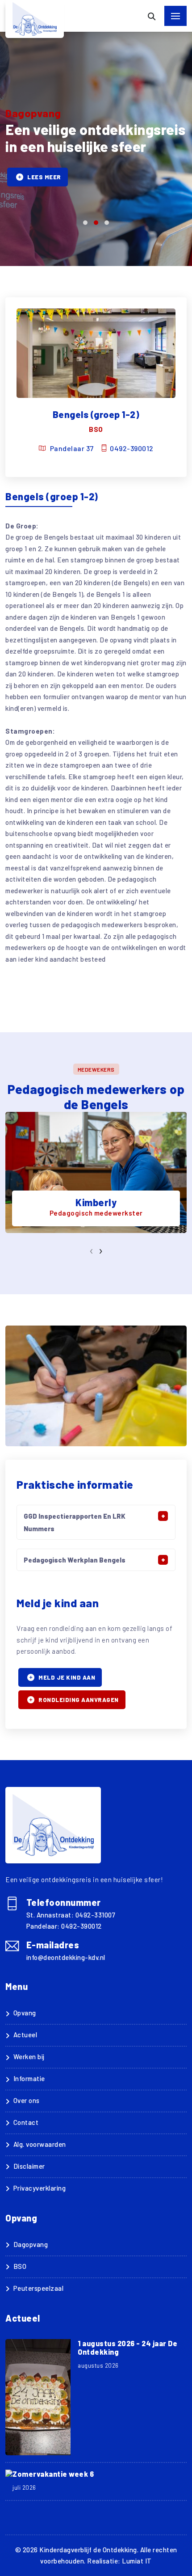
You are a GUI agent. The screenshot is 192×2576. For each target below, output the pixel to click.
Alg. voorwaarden (40, 2144)
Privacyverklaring (40, 2188)
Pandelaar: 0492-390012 (64, 1926)
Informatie (29, 2078)
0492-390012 (132, 448)
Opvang (25, 2013)
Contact (26, 2122)
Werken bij (29, 2057)
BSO (20, 2266)
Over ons (27, 2100)
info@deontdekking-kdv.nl (66, 1957)
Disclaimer (29, 2166)
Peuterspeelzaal (38, 2288)
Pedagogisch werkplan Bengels (75, 1560)
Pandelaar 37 (72, 448)
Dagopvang (31, 2244)
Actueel (25, 2035)
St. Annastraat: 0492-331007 (71, 1915)
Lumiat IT (137, 2561)
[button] (85, 223)
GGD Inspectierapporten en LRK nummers (75, 1522)
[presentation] (92, 1250)
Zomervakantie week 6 (53, 2474)
